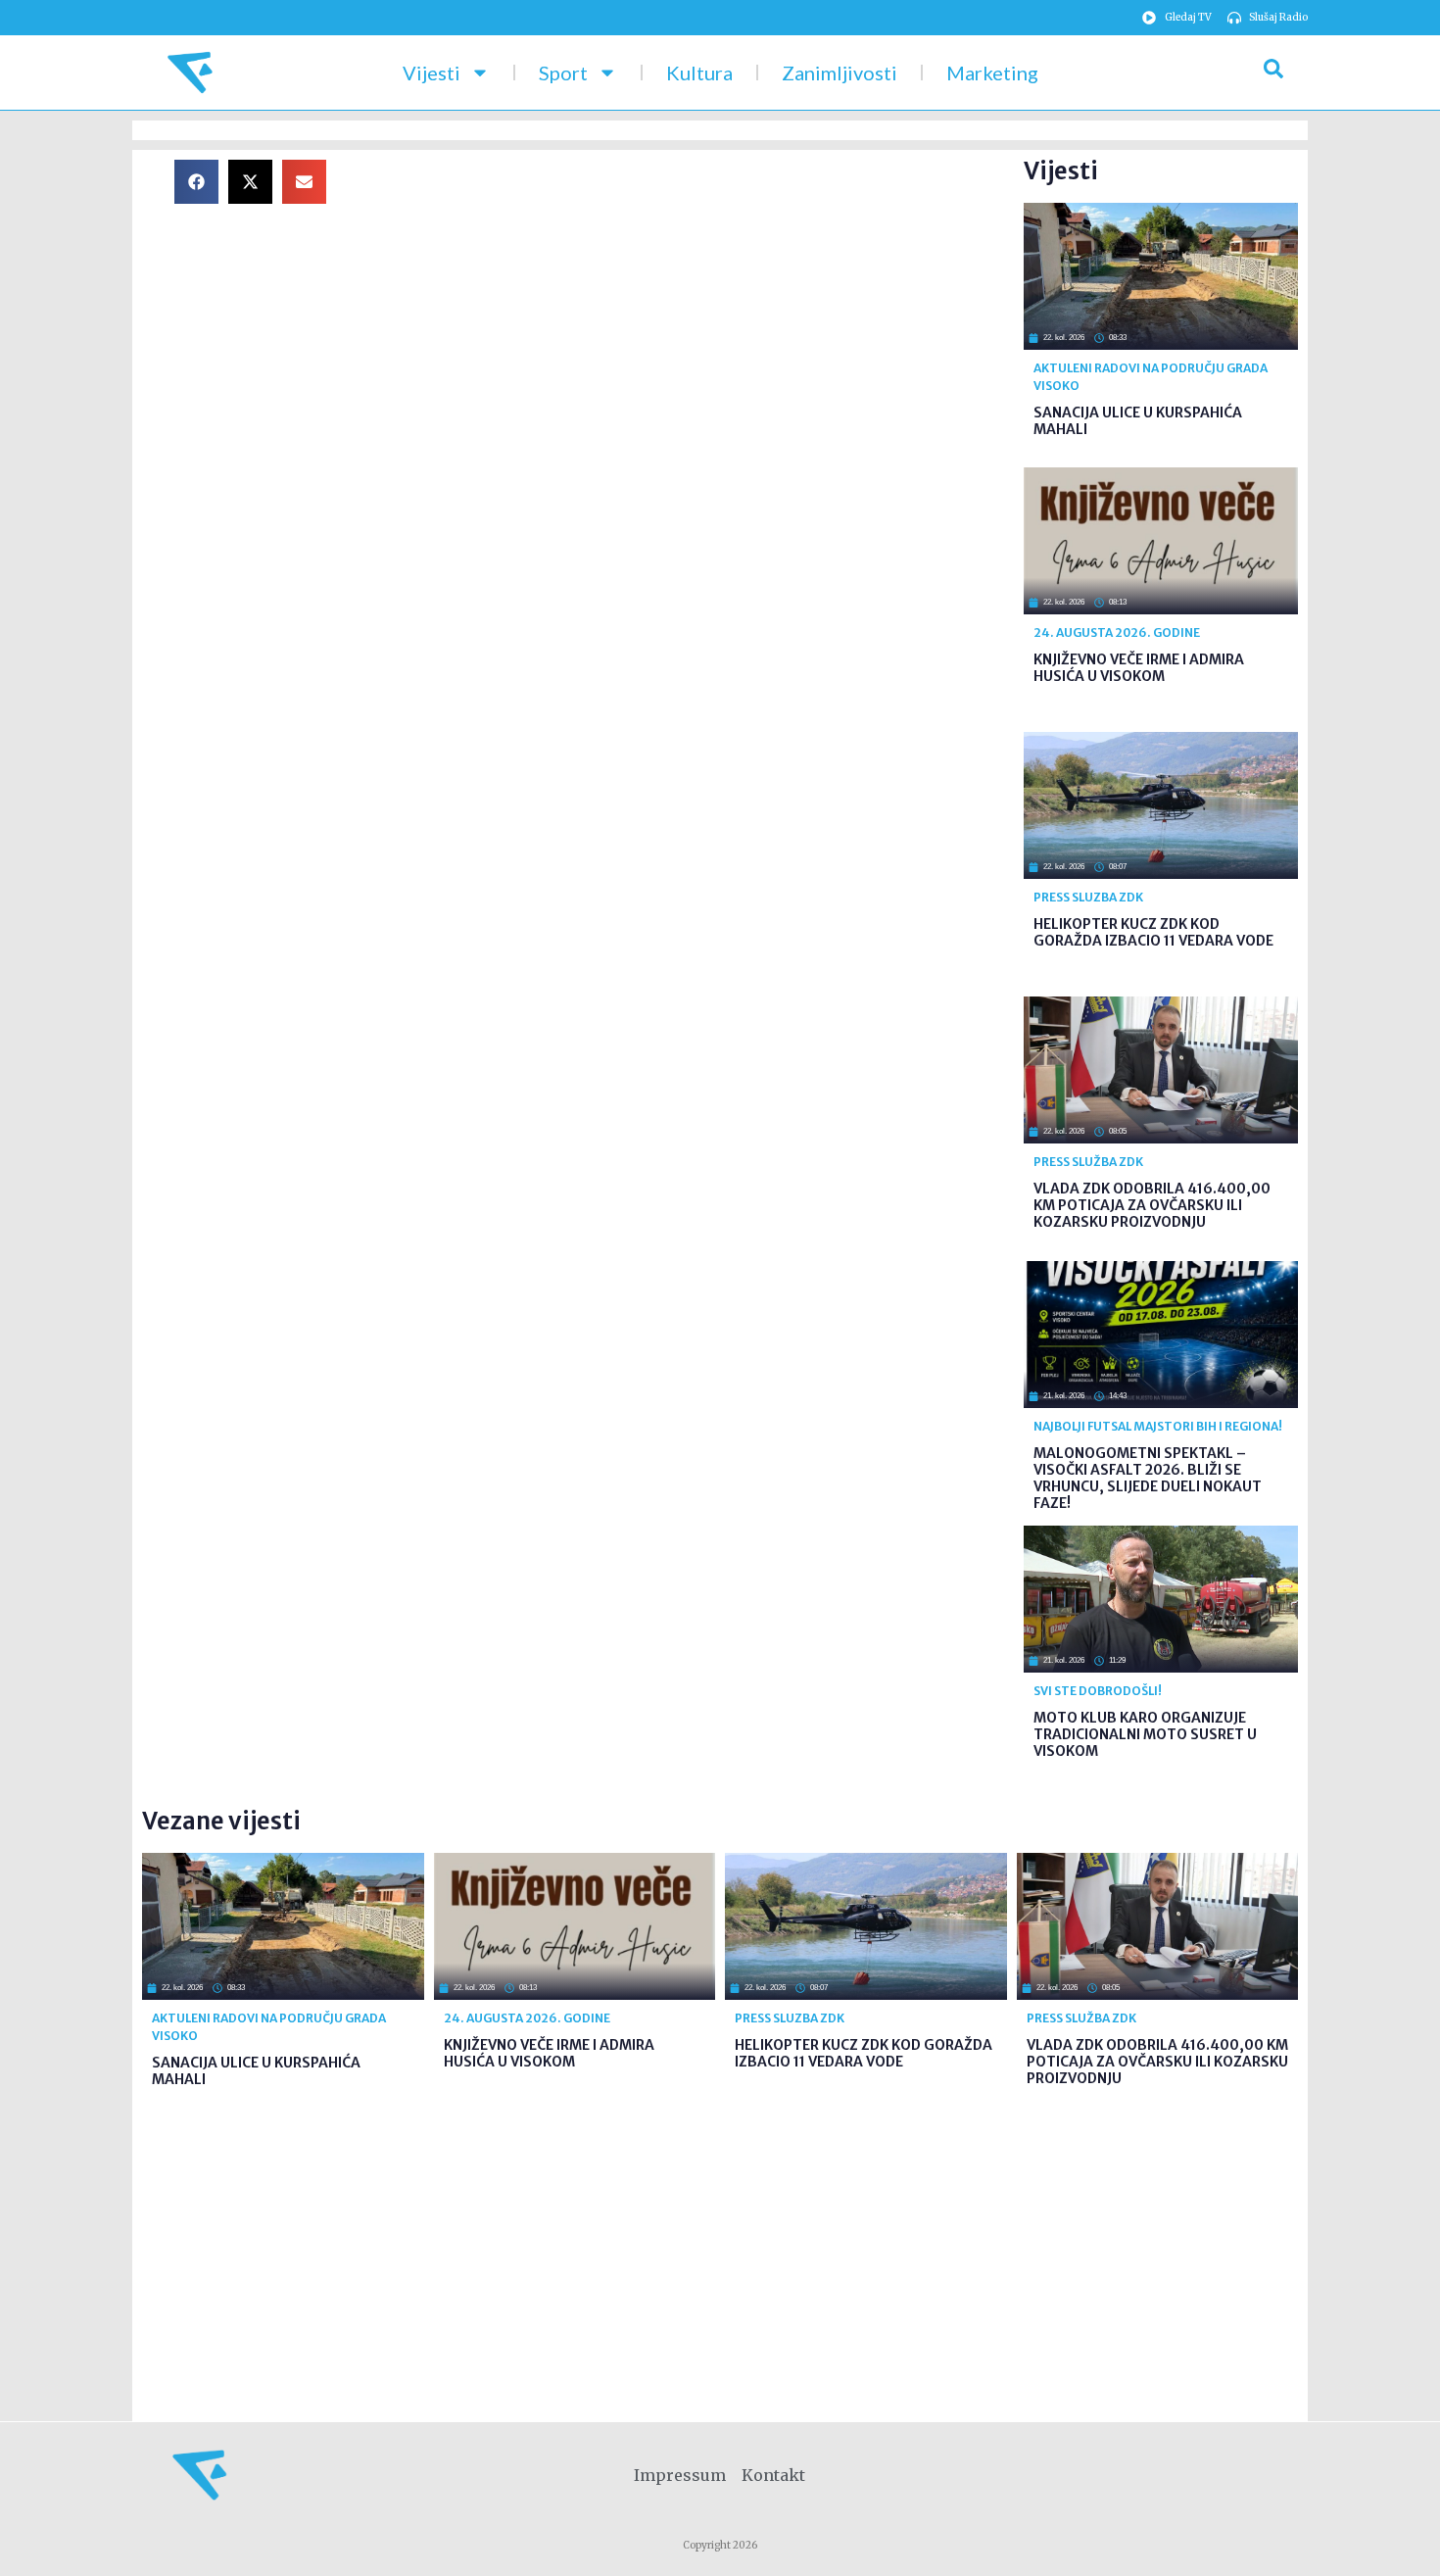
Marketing (992, 73)
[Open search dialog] (1273, 73)
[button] (196, 182)
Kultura (699, 73)
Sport (563, 73)
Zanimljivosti (840, 73)
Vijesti (432, 73)
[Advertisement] (691, 297)
